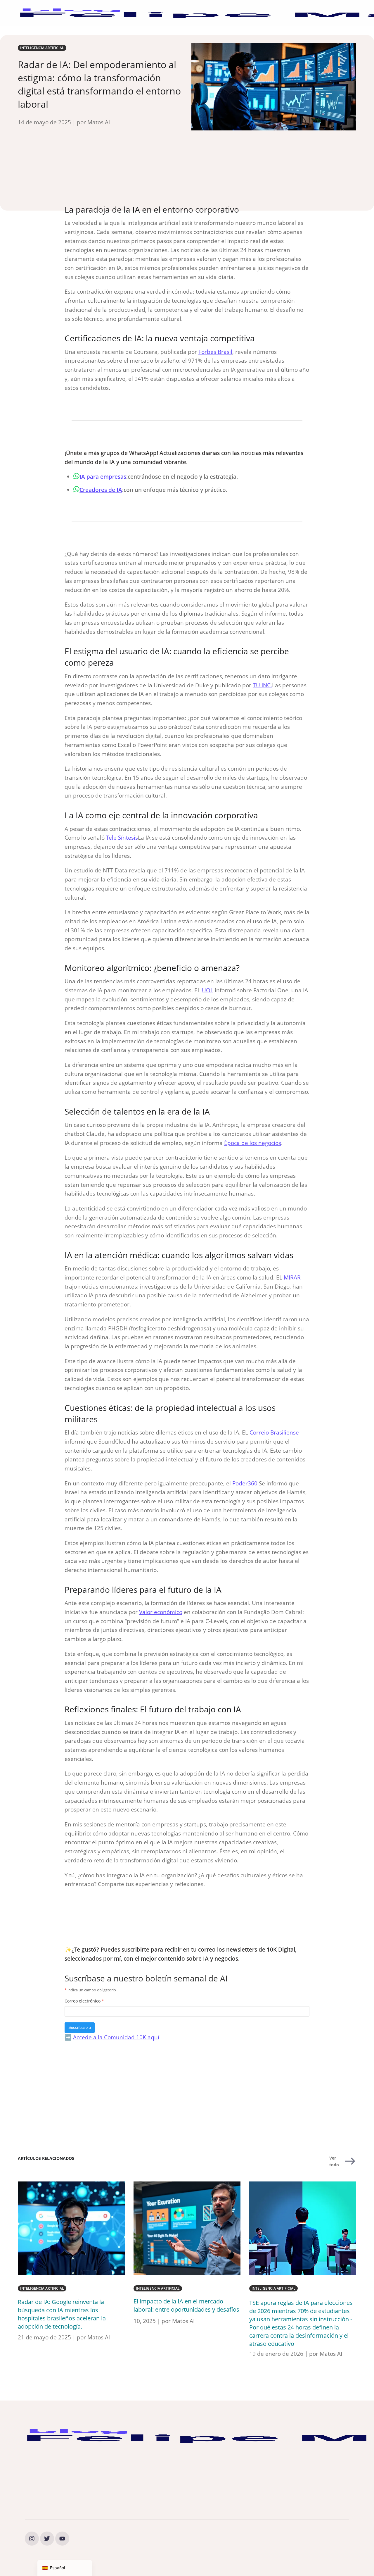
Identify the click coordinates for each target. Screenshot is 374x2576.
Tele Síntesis (122, 837)
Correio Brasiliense (274, 1432)
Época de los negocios (253, 1143)
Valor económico (161, 1612)
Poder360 (245, 1483)
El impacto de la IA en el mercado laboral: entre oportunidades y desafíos (186, 2305)
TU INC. (262, 685)
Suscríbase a (80, 2027)
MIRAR (292, 1277)
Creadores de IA (101, 490)
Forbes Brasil (215, 352)
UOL (208, 990)
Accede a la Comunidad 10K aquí (116, 2037)
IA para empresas (103, 477)
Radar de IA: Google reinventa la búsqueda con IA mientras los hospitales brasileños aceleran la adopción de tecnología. (62, 2314)
